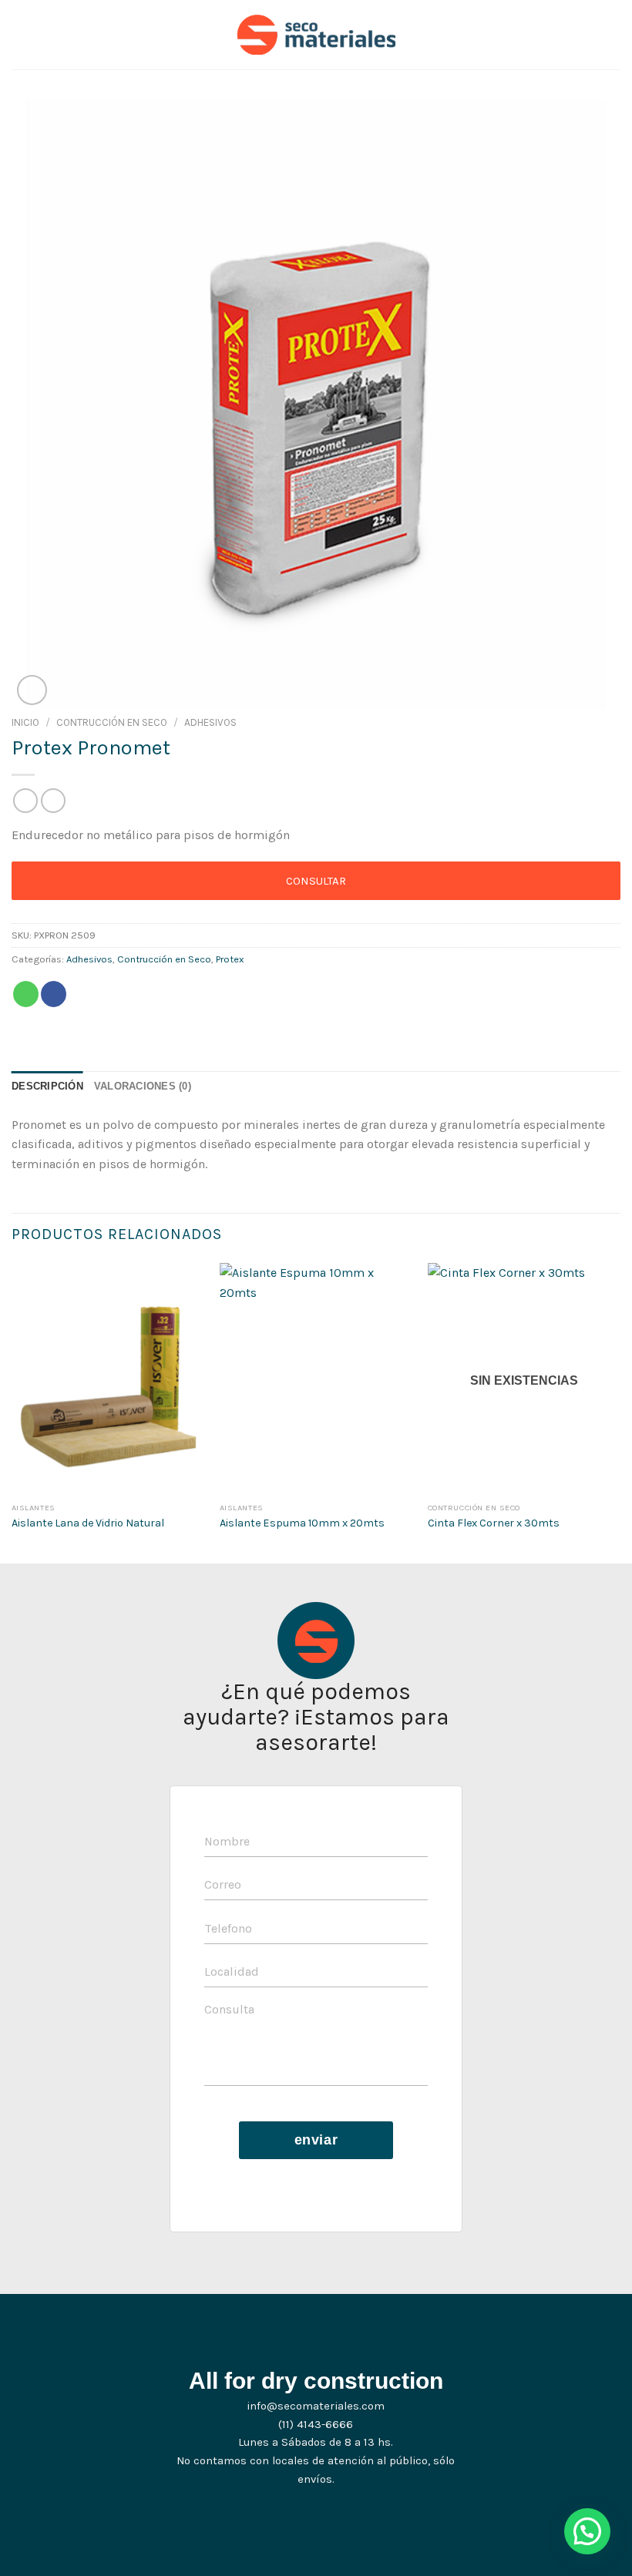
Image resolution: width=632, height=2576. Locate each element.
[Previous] (12, 1412)
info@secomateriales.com (316, 2406)
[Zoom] (32, 690)
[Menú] (21, 34)
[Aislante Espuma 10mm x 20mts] (316, 1379)
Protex (230, 959)
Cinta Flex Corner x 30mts (494, 1523)
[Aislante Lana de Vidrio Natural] (108, 1379)
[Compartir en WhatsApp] (26, 994)
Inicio (25, 722)
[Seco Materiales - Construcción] (316, 35)
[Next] (620, 1412)
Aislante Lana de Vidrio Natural (88, 1523)
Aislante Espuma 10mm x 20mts (302, 1523)
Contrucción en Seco (112, 722)
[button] (587, 2531)
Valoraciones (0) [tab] (143, 1086)
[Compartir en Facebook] (54, 994)
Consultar (316, 881)
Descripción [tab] (47, 1086)
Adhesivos (210, 722)
